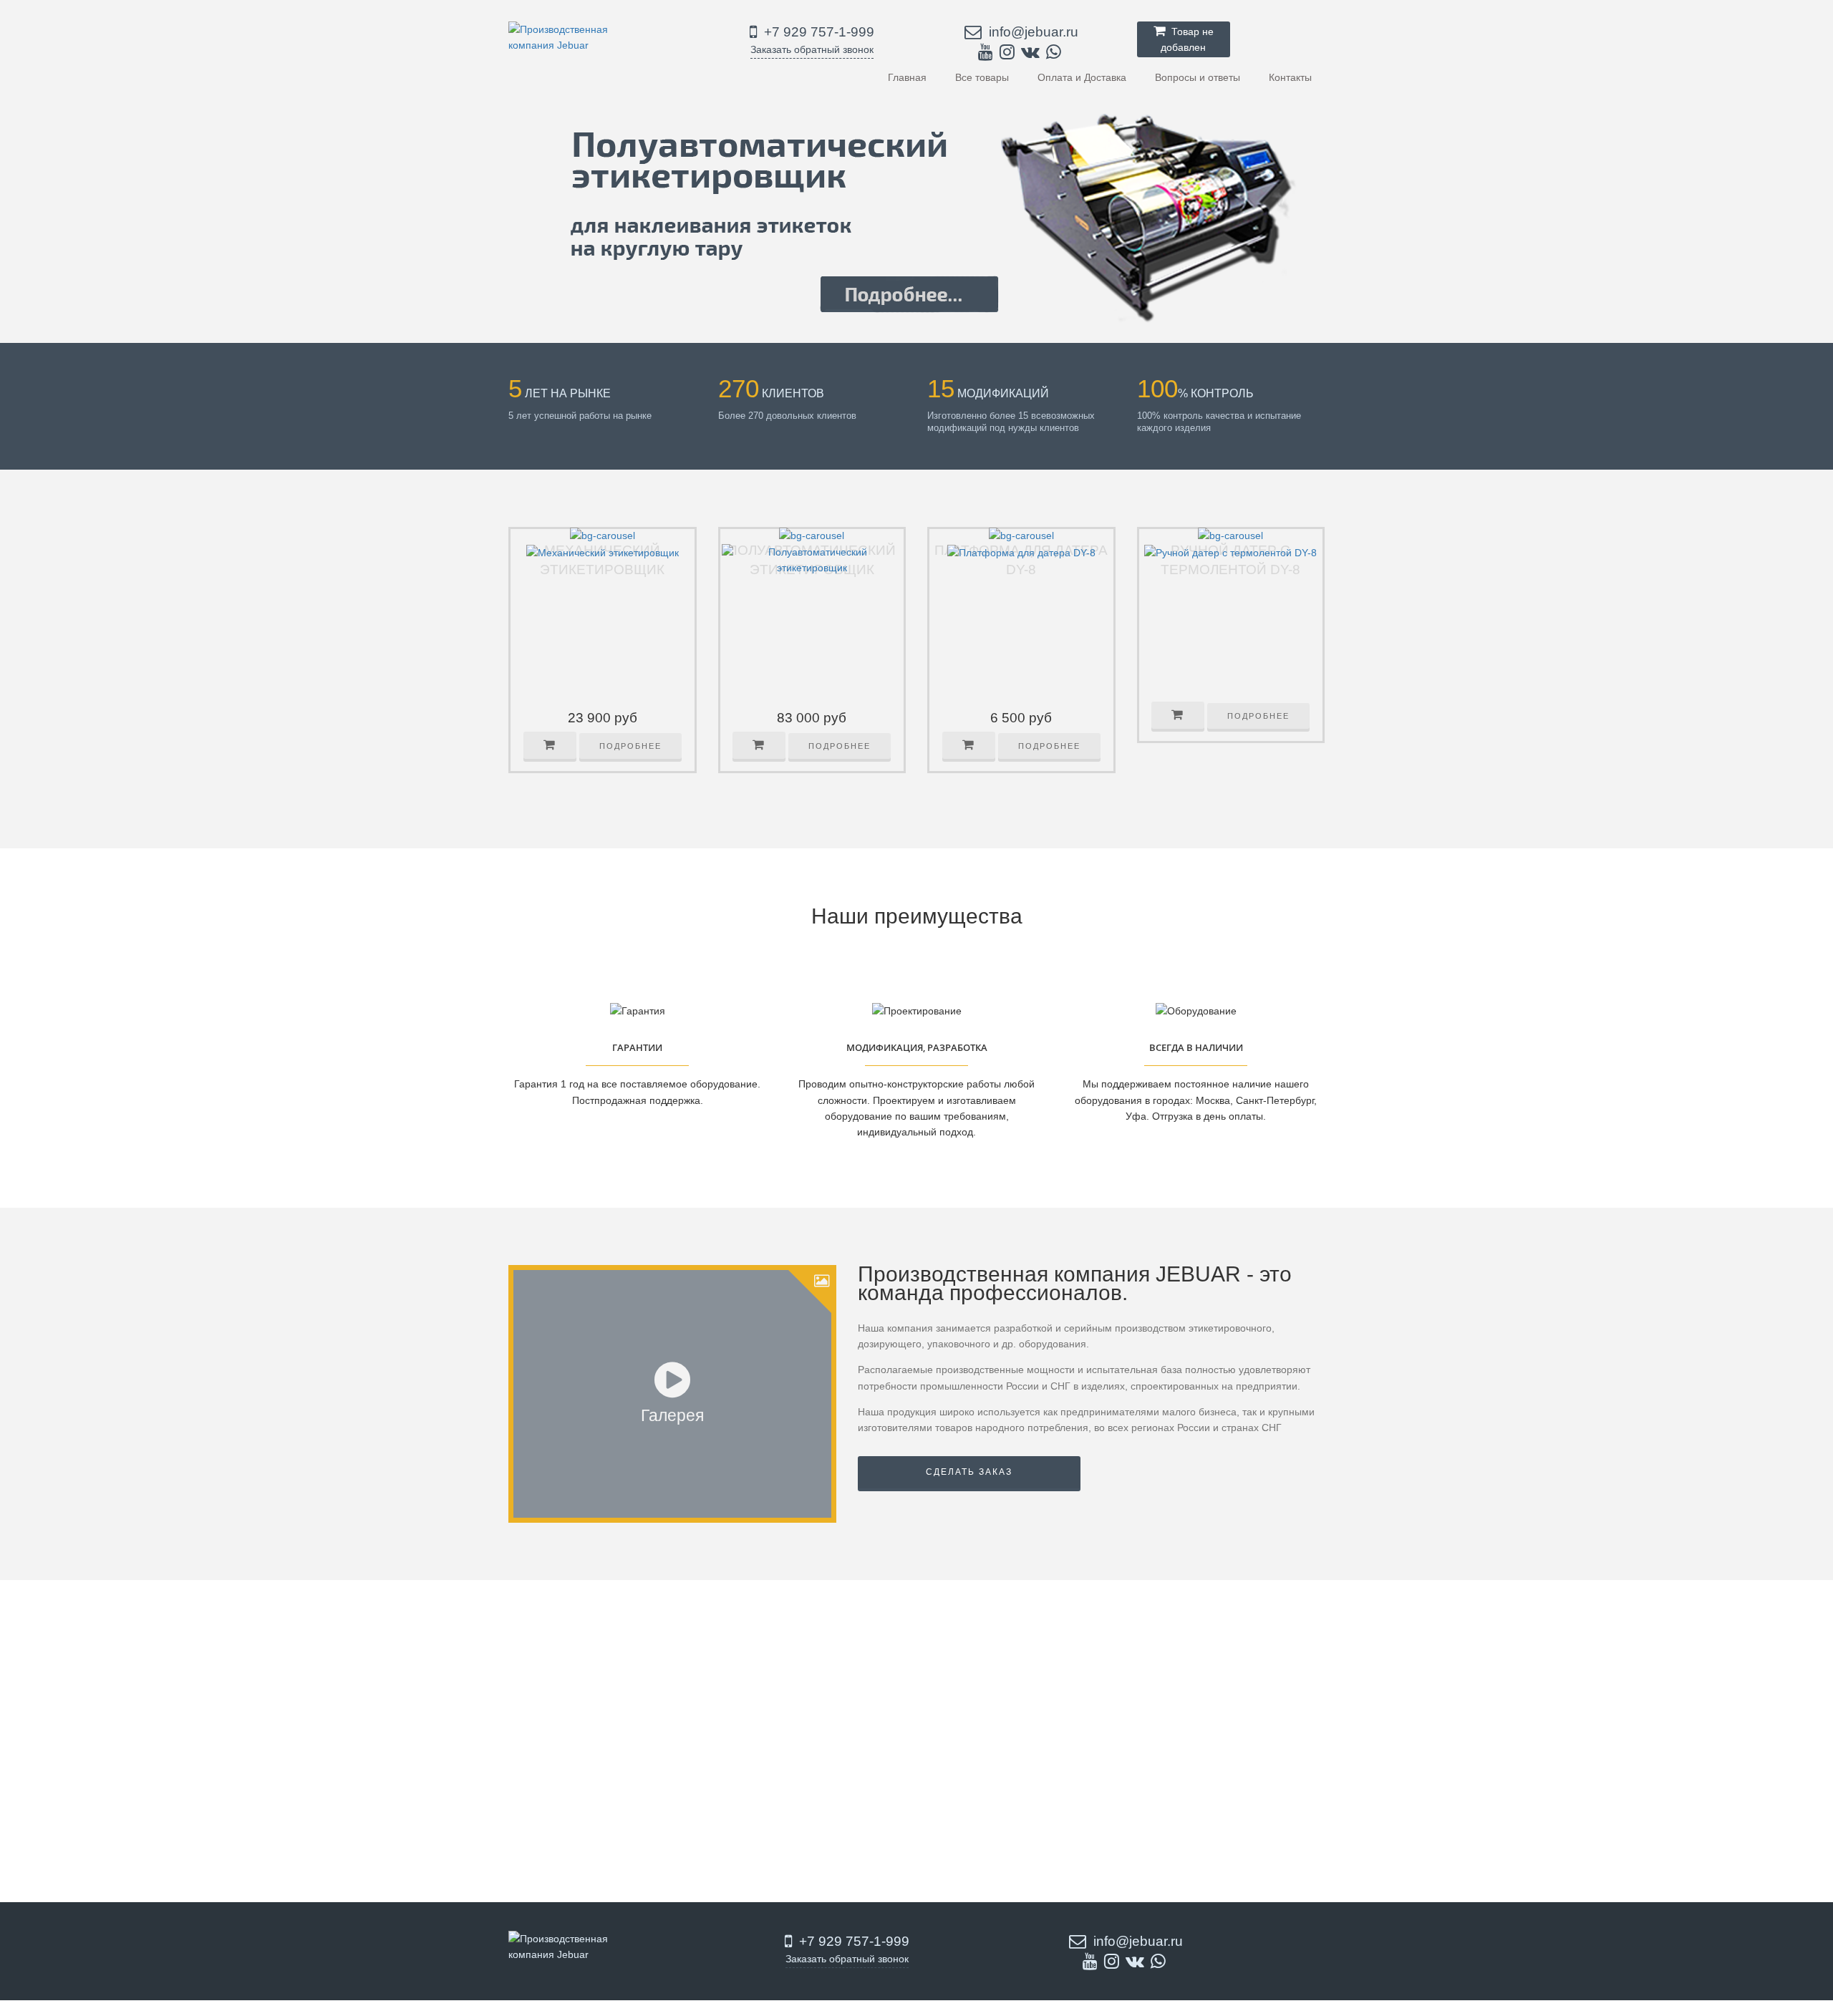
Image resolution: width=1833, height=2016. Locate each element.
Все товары (982, 77)
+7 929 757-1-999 (817, 32)
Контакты (1290, 77)
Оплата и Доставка (1082, 77)
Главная (907, 77)
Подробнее (630, 746)
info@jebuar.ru (1032, 32)
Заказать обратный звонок (812, 49)
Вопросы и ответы (1198, 77)
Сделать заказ (969, 1472)
